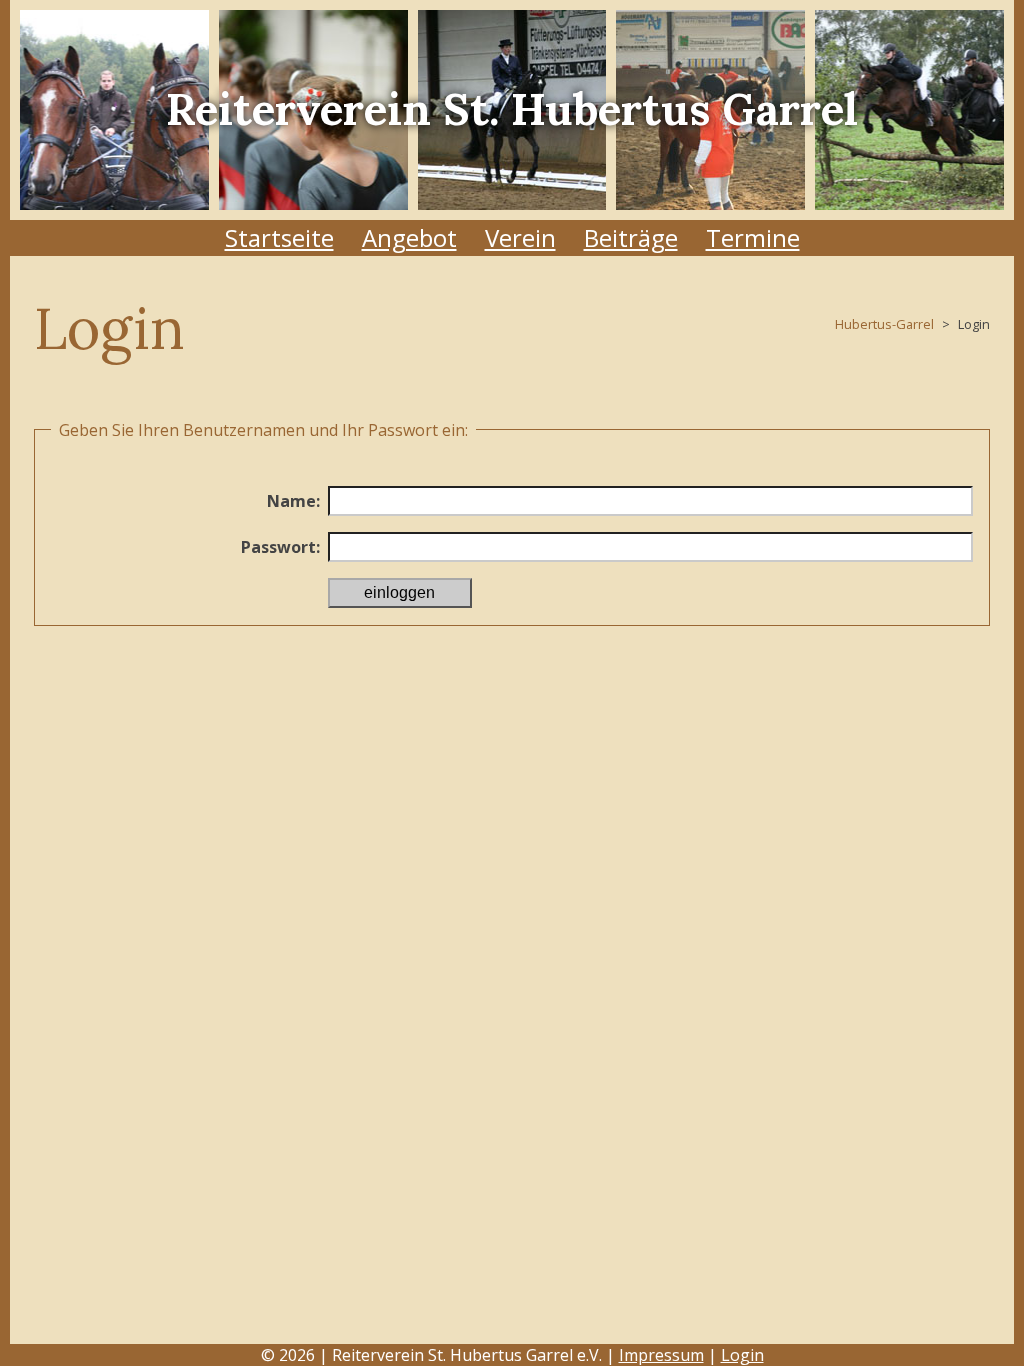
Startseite (279, 237)
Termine (753, 237)
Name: (293, 501)
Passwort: (280, 547)
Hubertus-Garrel (884, 324)
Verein (520, 237)
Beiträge (631, 237)
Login (742, 1355)
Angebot (409, 237)
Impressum (661, 1355)
